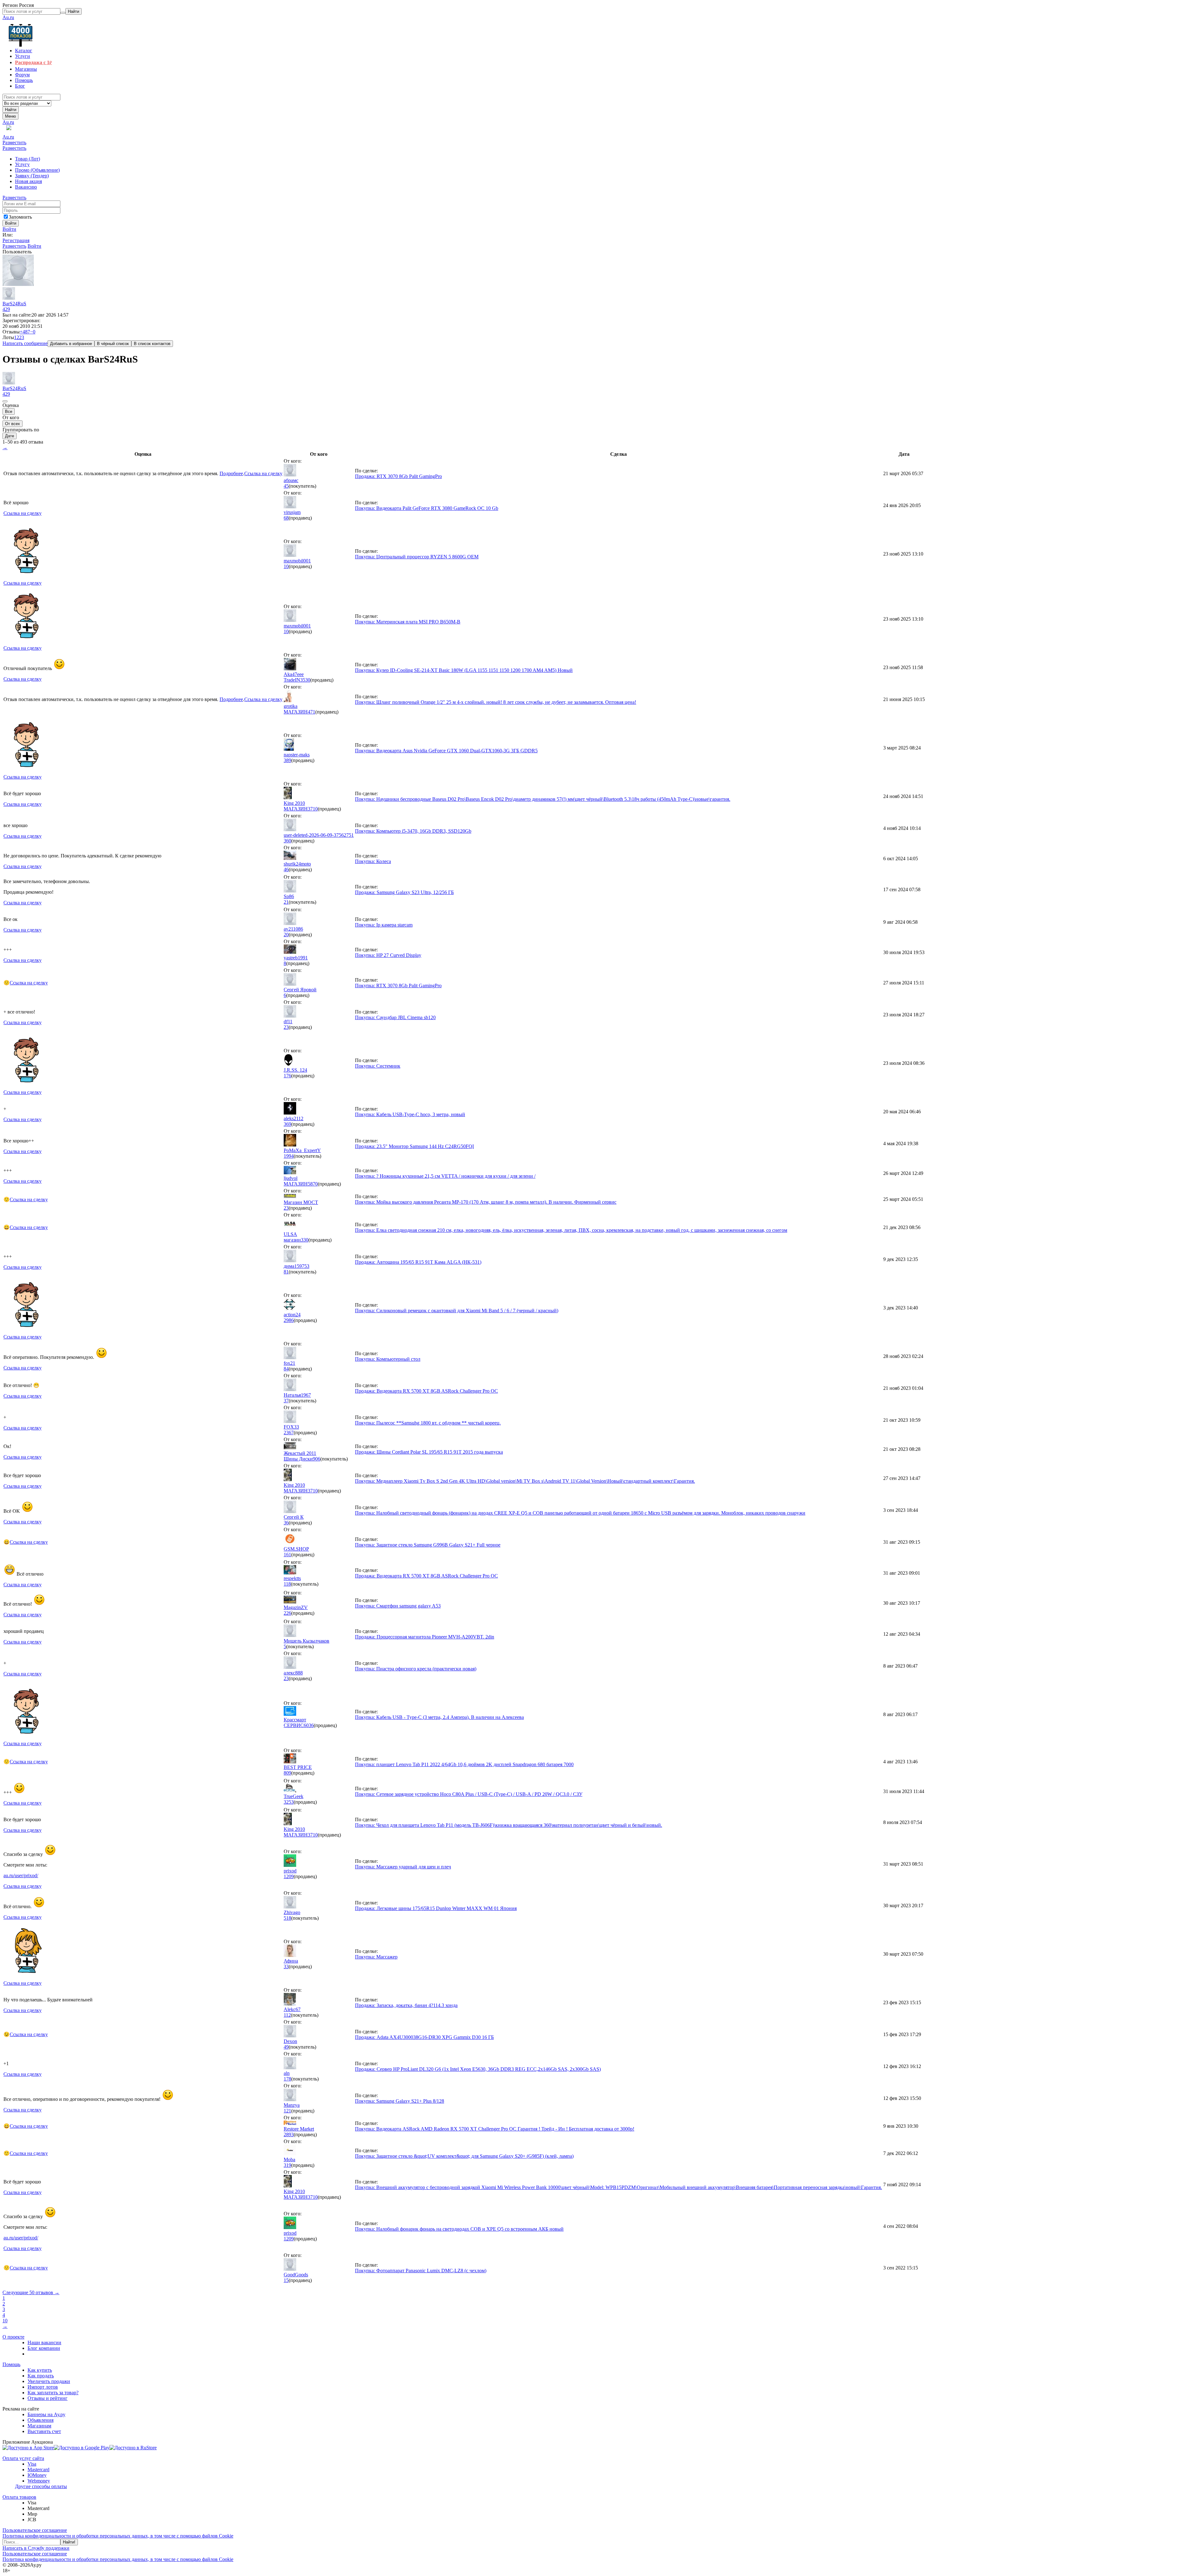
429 (6, 309)
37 (286, 1401)
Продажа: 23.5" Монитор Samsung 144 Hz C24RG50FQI (414, 1146)
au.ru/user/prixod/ (21, 1875)
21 (286, 902)
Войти (9, 229)
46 (286, 869)
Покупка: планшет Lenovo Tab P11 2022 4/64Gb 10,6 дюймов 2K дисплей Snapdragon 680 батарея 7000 (464, 1764)
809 (287, 1773)
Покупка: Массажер (376, 1957)
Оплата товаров (19, 2497)
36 (286, 1523)
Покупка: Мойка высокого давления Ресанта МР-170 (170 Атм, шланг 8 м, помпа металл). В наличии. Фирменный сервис (486, 1202)
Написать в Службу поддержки (36, 2548)
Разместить (14, 142)
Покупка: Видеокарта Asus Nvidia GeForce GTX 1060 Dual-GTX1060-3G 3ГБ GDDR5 (446, 751)
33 (286, 1966)
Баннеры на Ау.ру (46, 2414)
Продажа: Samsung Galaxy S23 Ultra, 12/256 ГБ (404, 892)
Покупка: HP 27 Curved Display (388, 955)
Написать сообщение (25, 343)
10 (286, 566)
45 (286, 486)
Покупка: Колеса (373, 861)
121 (287, 2111)
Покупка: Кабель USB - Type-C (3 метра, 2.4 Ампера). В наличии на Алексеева (439, 1717)
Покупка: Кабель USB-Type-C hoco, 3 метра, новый (410, 1114)
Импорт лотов (43, 2387)
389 (287, 760)
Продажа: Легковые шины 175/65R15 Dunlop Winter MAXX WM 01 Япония (436, 1908)
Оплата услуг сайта (23, 2458)
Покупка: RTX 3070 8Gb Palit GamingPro (398, 986)
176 (287, 1076)
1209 (289, 1876)
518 (287, 1918)
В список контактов (152, 344)
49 (286, 2047)
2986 (289, 1320)
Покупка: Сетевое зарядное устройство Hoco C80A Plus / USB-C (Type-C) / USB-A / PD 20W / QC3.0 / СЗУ (469, 1794)
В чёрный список (113, 344)
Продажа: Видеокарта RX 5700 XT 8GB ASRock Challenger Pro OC (426, 1391)
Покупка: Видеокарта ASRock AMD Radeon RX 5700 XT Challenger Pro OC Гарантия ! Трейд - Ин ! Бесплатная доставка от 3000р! (495, 2129)
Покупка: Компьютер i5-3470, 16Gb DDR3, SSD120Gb (413, 831)
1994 (289, 1156)
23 (286, 1027)
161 (287, 1555)
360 (287, 841)
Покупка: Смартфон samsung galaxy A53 (398, 1606)
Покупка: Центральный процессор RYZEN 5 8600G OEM (417, 557)
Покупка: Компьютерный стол (388, 1359)
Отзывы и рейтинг (48, 2398)
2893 (289, 2134)
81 (286, 1272)
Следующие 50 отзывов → (31, 2292)
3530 (305, 680)
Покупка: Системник (378, 1066)
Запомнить (20, 217)
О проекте (13, 2337)
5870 (313, 1184)
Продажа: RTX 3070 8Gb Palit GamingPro (398, 476)
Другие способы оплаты (41, 2486)
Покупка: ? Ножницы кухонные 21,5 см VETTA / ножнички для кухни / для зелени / (445, 1176)
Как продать (41, 2376)
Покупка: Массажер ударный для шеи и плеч (403, 1867)
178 (287, 2079)
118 (287, 1584)
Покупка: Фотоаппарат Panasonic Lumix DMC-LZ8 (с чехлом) (421, 2271)
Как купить (40, 2370)
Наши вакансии (44, 2342)
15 (286, 2280)
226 (287, 1613)
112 (287, 2015)
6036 (309, 1725)
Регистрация (16, 240)
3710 (313, 809)
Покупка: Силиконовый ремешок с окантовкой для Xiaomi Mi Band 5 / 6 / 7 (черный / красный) (457, 1311)
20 (286, 935)
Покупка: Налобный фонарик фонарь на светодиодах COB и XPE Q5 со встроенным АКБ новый (459, 2229)
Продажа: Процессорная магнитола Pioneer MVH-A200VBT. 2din (425, 1637)
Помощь (11, 2364)
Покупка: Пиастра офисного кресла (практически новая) (416, 1669)
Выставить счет (44, 2431)
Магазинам (39, 2426)
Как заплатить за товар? (53, 2393)
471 (312, 712)
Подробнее (231, 473)
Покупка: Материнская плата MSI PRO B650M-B (408, 622)
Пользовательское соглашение (35, 2530)
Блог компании (44, 2348)
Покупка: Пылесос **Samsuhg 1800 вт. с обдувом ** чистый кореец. (428, 1423)
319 (287, 2165)
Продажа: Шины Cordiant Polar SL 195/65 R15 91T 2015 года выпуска (429, 1452)
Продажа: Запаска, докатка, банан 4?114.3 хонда (406, 2005)
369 (287, 1124)
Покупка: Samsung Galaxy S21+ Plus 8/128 (400, 2101)
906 (317, 1459)
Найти (11, 110)
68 (286, 518)
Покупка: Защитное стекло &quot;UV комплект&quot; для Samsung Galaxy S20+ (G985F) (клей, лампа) (464, 2156)
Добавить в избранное (71, 344)
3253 (289, 1802)
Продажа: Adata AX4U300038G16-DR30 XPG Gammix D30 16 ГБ (424, 2037)
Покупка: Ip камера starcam (384, 925)
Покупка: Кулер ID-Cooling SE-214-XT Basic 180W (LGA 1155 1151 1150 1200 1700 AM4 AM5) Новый (464, 670)
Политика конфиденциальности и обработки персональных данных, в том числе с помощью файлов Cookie (118, 2536)
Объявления (41, 2420)
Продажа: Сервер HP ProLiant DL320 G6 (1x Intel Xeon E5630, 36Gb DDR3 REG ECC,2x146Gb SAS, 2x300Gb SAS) (478, 2069)
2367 (289, 1433)
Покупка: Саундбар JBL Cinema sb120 (395, 1017)
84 (286, 1369)
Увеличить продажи (49, 2381)
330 (305, 1240)
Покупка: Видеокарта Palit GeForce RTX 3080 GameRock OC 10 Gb (427, 508)
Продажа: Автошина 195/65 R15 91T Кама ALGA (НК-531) (418, 1262)
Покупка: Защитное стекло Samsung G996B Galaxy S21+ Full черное (428, 1545)
